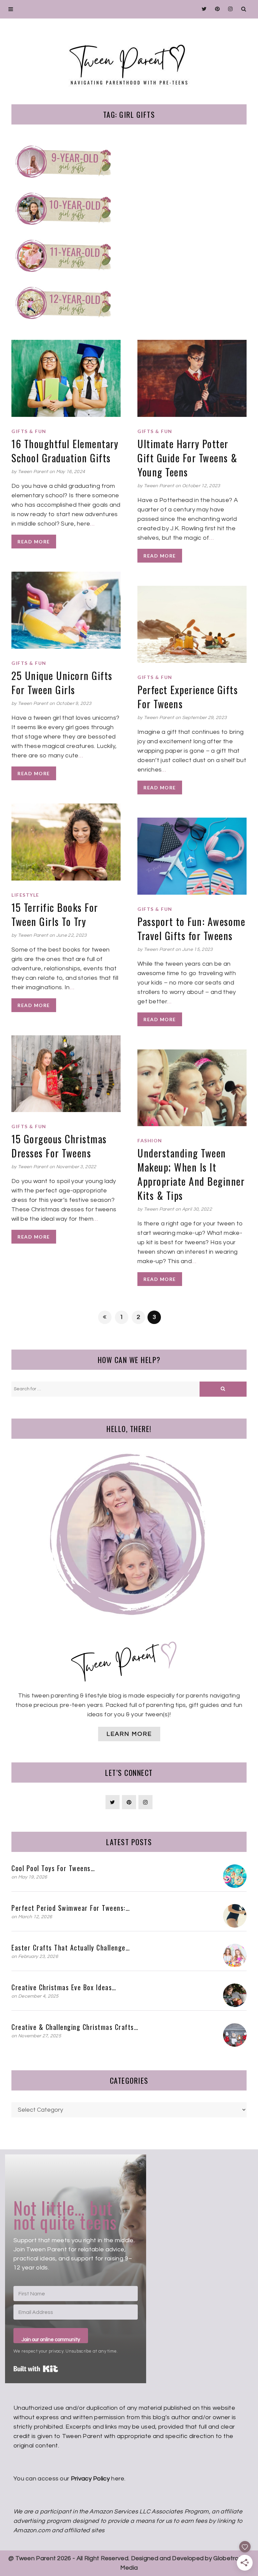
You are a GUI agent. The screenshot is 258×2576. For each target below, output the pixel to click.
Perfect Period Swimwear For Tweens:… (71, 1908)
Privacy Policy (90, 2479)
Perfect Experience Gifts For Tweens (188, 697)
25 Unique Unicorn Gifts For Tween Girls (62, 683)
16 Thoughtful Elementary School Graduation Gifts (65, 451)
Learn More (129, 1734)
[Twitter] (202, 9)
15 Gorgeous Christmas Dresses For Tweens (59, 1146)
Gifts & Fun (29, 431)
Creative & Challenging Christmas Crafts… (75, 2027)
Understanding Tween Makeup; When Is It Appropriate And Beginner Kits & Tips (191, 1174)
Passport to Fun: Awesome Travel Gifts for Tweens (191, 928)
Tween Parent (33, 472)
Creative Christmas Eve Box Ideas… (64, 1987)
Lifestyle (25, 895)
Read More (34, 542)
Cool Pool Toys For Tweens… (53, 1868)
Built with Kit (36, 2369)
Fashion (150, 1141)
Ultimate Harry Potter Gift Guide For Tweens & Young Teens (187, 458)
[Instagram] (229, 9)
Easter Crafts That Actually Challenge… (71, 1947)
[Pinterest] (216, 9)
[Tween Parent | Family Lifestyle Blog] (129, 60)
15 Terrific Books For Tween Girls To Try (55, 914)
